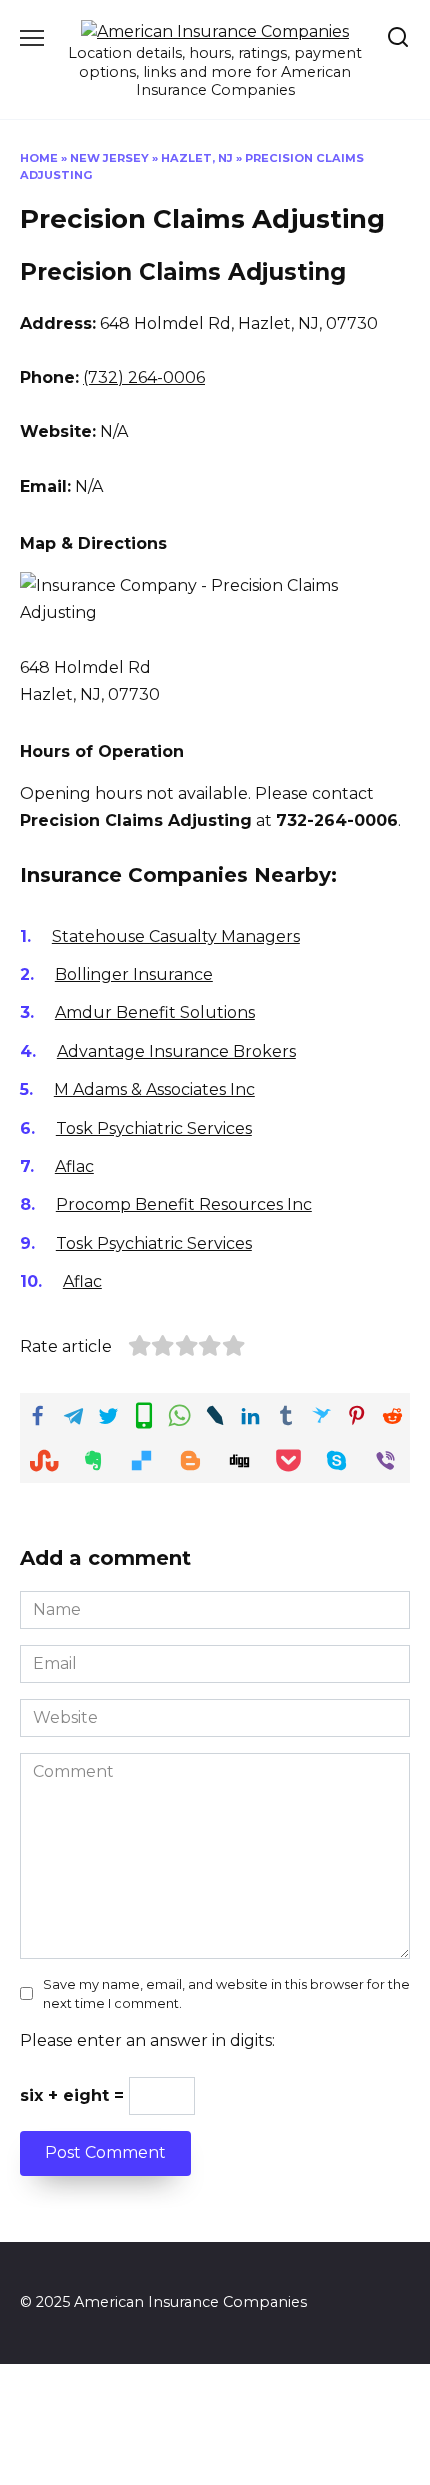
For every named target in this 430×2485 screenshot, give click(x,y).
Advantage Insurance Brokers (176, 1051)
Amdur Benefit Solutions (155, 1012)
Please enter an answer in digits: (147, 2040)
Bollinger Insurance (134, 974)
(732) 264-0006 (144, 377)
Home (39, 158)
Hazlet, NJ (197, 158)
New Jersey (109, 158)
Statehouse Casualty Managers (176, 936)
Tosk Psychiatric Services (154, 1128)
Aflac (74, 1166)
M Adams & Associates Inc (154, 1089)
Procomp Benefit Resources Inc (184, 1204)
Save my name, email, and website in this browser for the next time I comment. (226, 1994)
